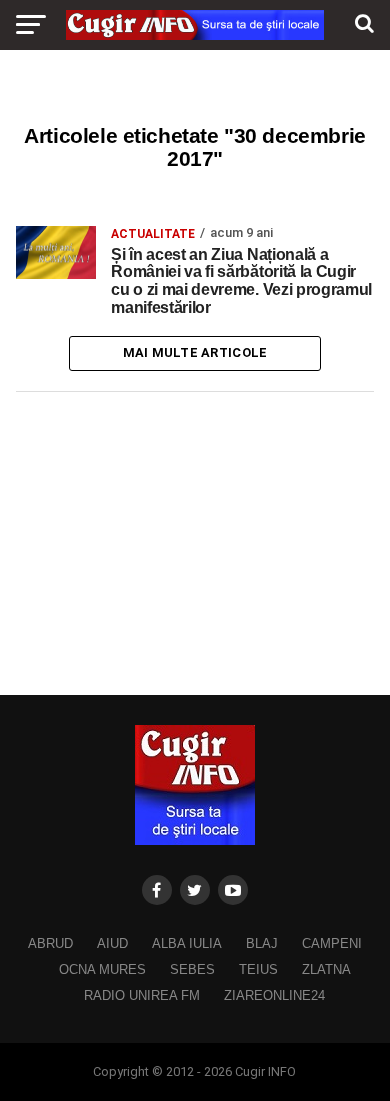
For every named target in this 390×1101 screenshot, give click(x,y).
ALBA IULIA (187, 943)
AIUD (112, 943)
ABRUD (50, 943)
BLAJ (262, 943)
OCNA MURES (102, 969)
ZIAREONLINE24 (274, 995)
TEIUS (258, 969)
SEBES (192, 969)
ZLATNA (326, 969)
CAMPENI (332, 943)
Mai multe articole (195, 352)
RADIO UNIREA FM (142, 995)
